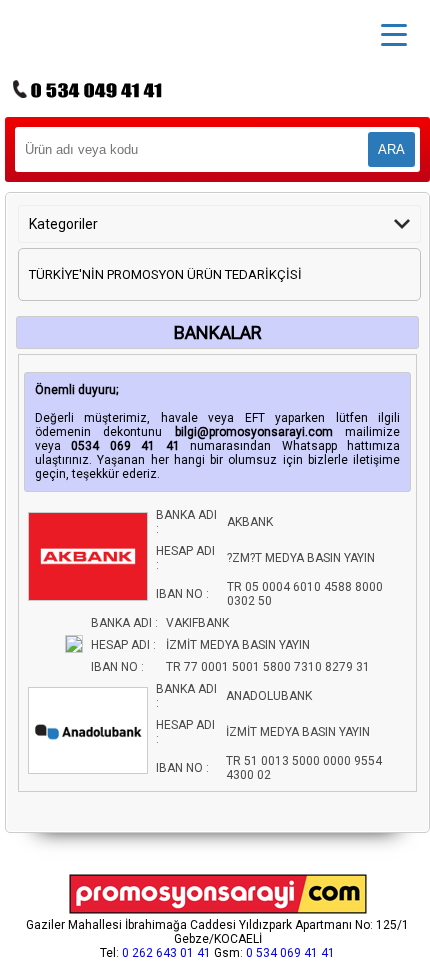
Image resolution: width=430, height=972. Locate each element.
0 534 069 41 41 (290, 953)
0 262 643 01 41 (166, 953)
